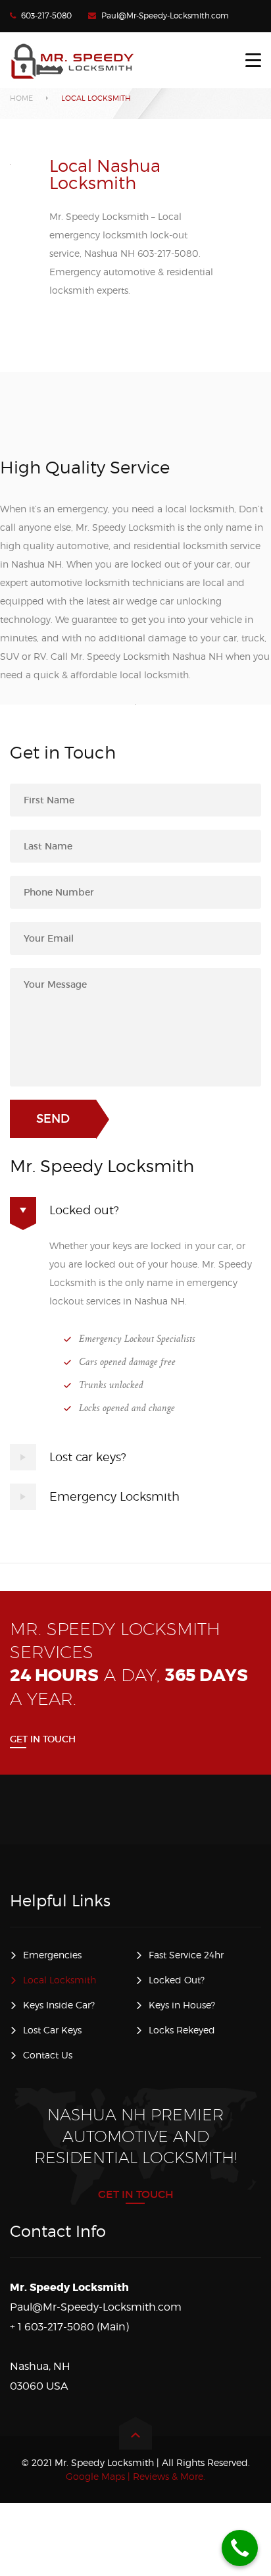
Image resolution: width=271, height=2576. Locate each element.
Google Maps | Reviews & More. (135, 2476)
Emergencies (52, 1955)
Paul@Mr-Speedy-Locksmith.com (165, 15)
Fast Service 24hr (186, 1955)
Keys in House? (182, 2005)
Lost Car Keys (52, 2030)
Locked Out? (177, 1980)
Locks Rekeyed (182, 2030)
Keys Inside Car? (59, 2005)
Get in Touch (43, 1739)
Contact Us (48, 2055)
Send (53, 1119)
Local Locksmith (60, 1980)
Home (21, 98)
